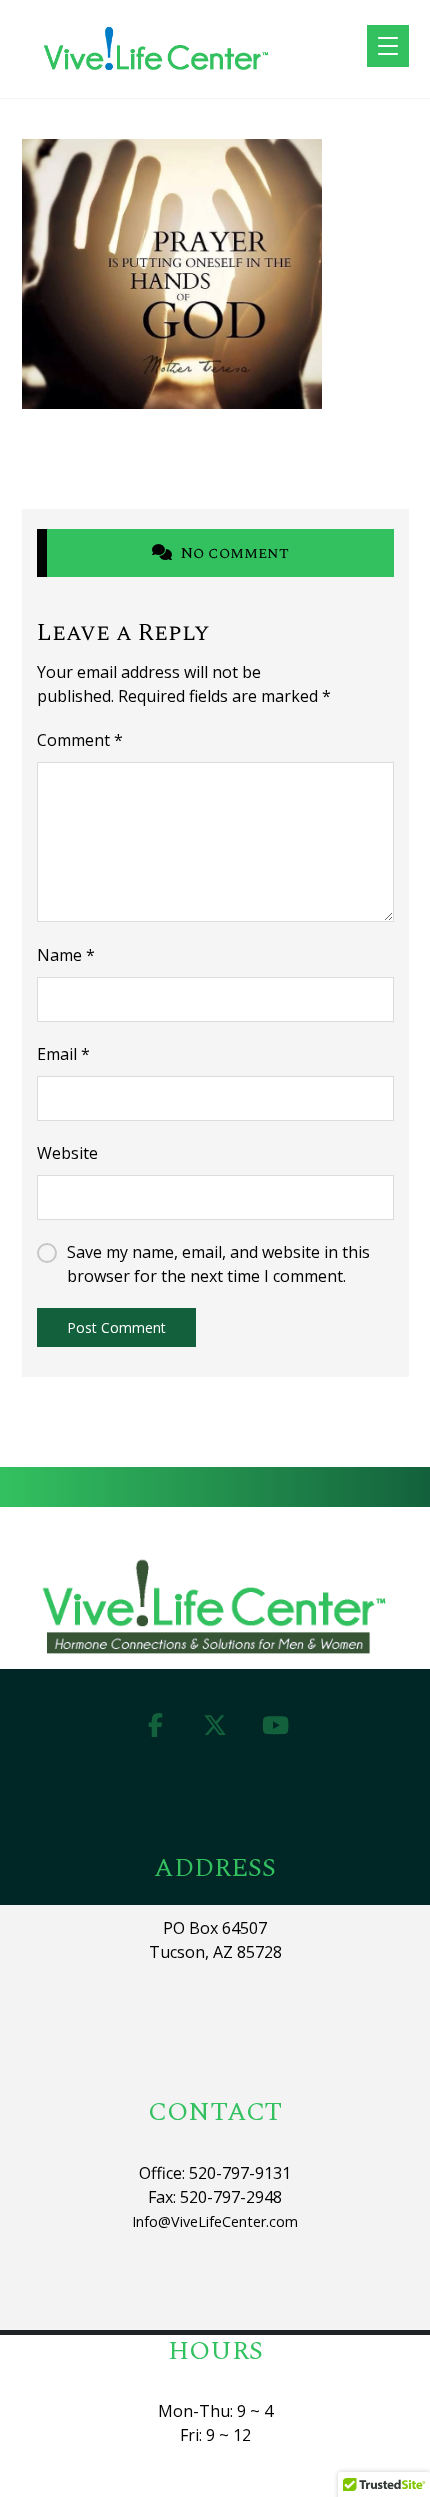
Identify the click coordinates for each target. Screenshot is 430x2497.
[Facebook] (155, 1725)
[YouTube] (275, 1725)
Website (67, 1153)
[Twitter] (215, 1725)
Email (63, 1054)
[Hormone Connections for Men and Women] (157, 49)
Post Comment (116, 1327)
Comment (80, 740)
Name (66, 955)
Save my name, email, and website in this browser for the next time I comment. (218, 1264)
